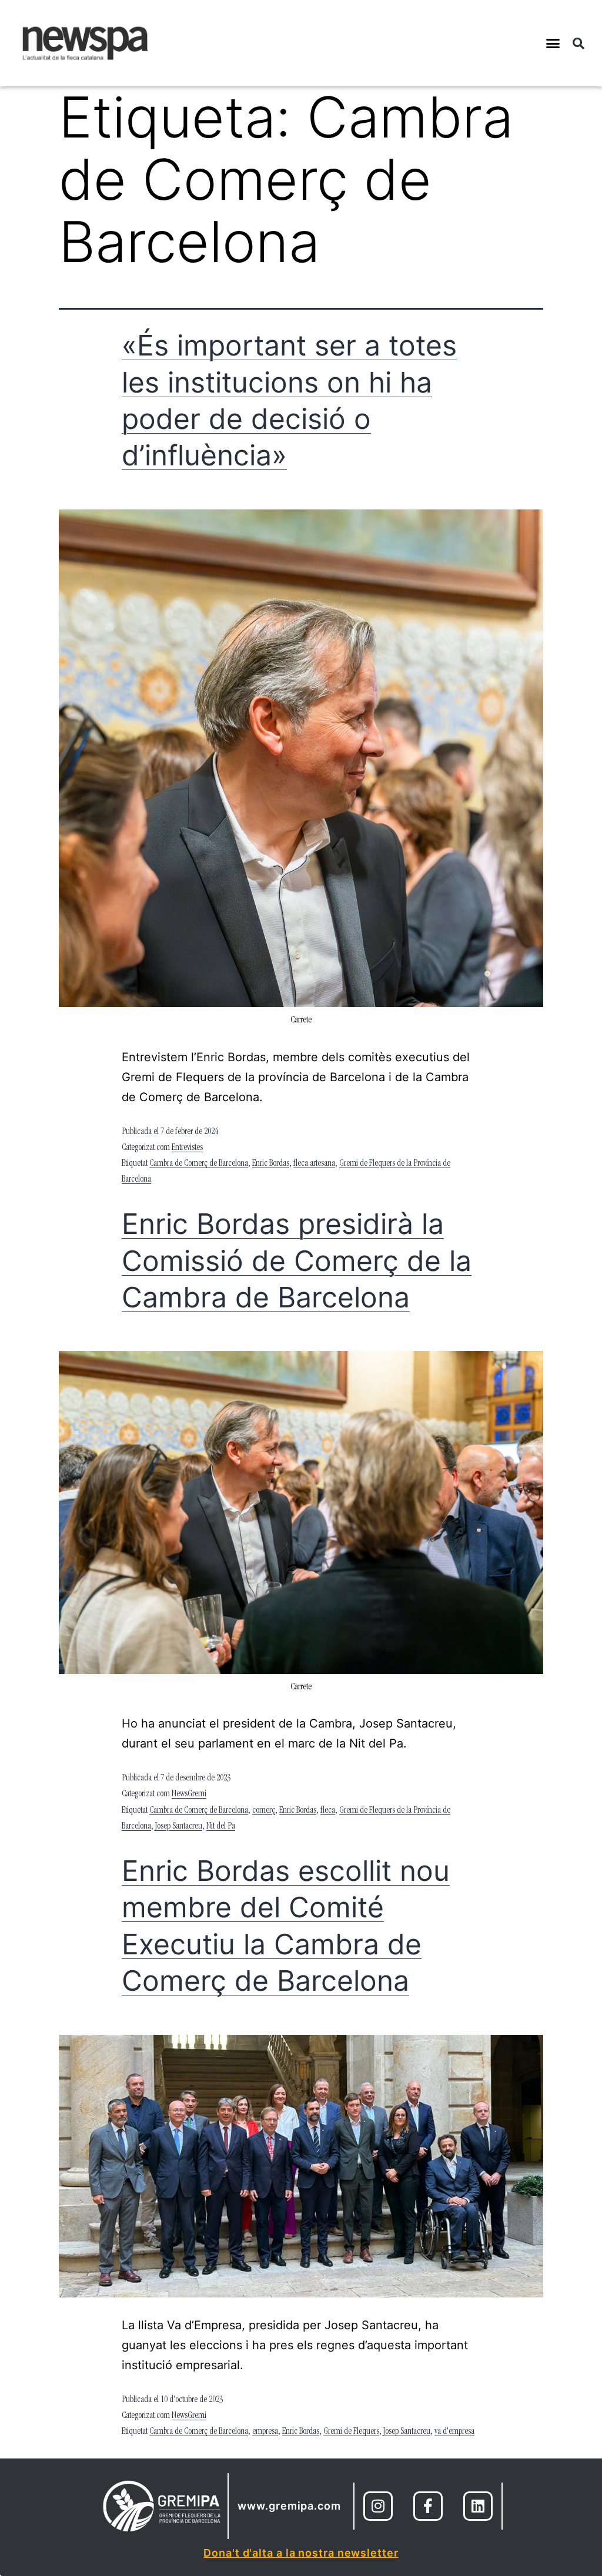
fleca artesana (314, 1164)
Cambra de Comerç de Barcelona (199, 1164)
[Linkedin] (478, 2506)
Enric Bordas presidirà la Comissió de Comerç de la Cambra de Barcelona (297, 1260)
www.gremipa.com (289, 2506)
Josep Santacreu (179, 1827)
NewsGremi (189, 1795)
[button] (553, 43)
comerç (264, 1811)
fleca (328, 1811)
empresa (265, 2432)
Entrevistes (187, 1148)
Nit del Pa (221, 1827)
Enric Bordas (271, 1164)
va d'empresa (454, 2432)
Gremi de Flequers (351, 2432)
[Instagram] (378, 2506)
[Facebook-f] (428, 2506)
